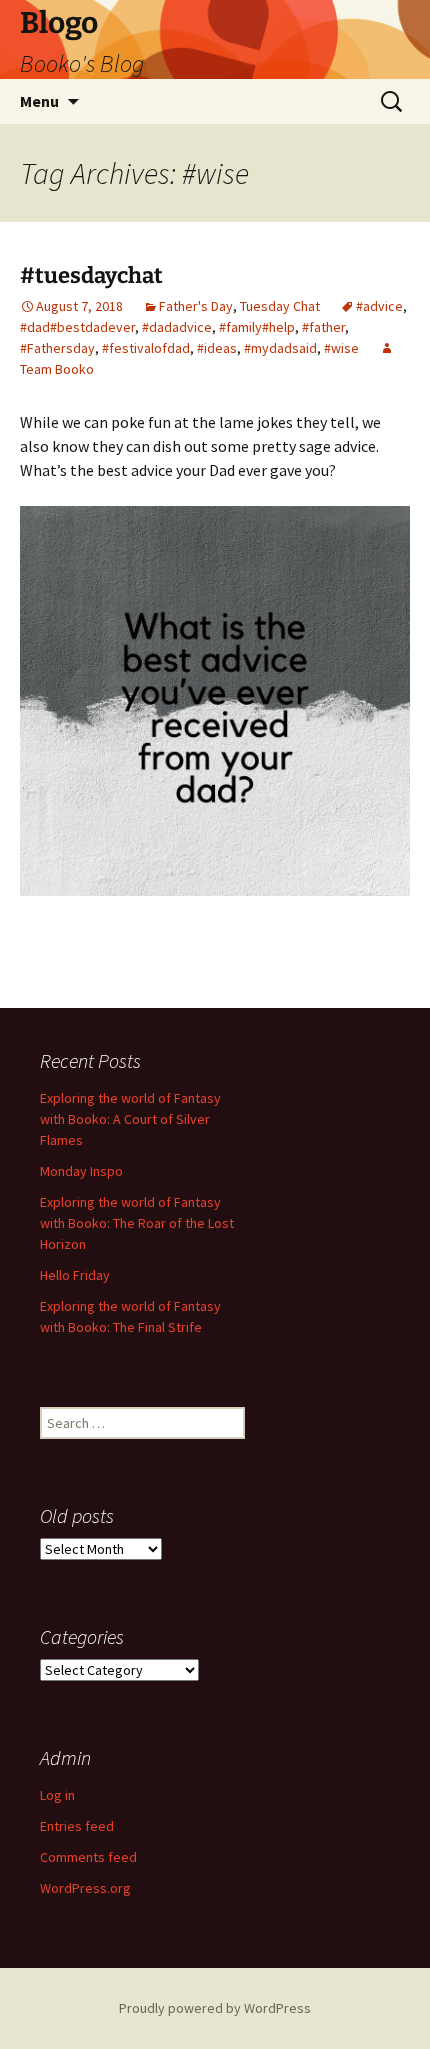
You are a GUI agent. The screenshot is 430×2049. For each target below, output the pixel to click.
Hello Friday (75, 1275)
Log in (57, 1795)
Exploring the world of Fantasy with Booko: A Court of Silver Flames (130, 1119)
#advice (379, 306)
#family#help (257, 327)
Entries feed (77, 1826)
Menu (39, 101)
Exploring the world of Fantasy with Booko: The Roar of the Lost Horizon (137, 1223)
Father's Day (196, 306)
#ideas (217, 348)
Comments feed (88, 1857)
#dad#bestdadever (77, 327)
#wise (341, 348)
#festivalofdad (146, 348)
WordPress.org (85, 1888)
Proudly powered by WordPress (215, 2008)
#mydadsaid (280, 348)
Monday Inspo (81, 1171)
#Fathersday (57, 348)
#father (323, 327)
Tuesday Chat (280, 306)
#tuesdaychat (91, 275)
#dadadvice (177, 327)
